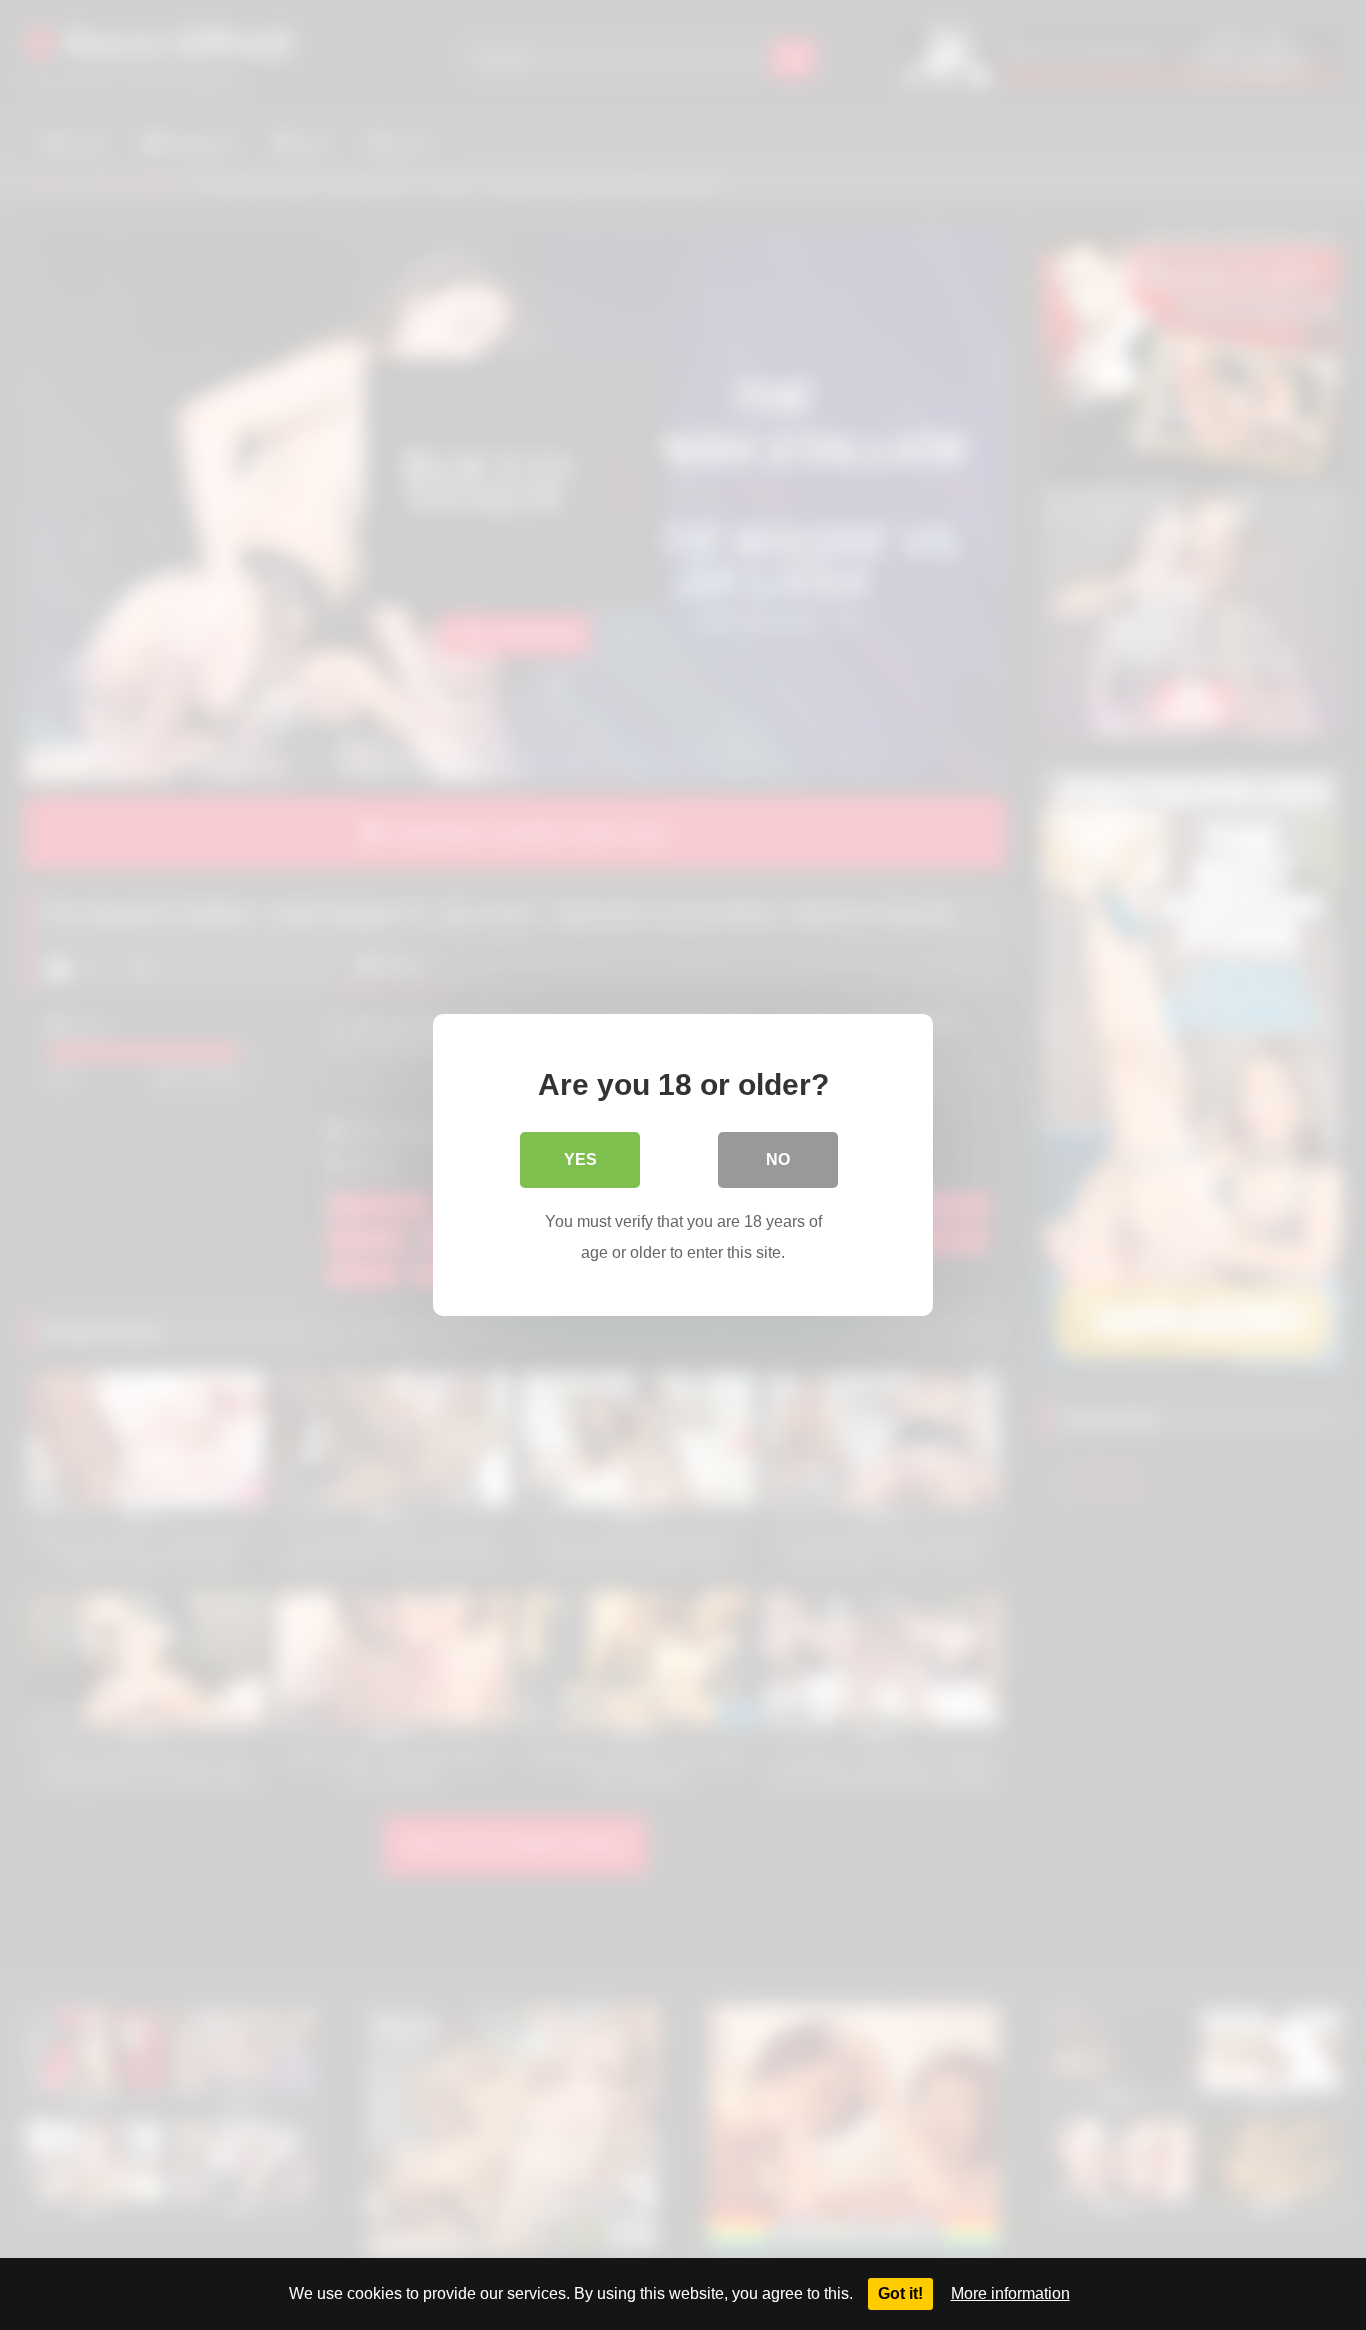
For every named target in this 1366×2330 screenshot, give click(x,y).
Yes (580, 1159)
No (778, 1159)
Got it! (900, 2293)
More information (1010, 2293)
